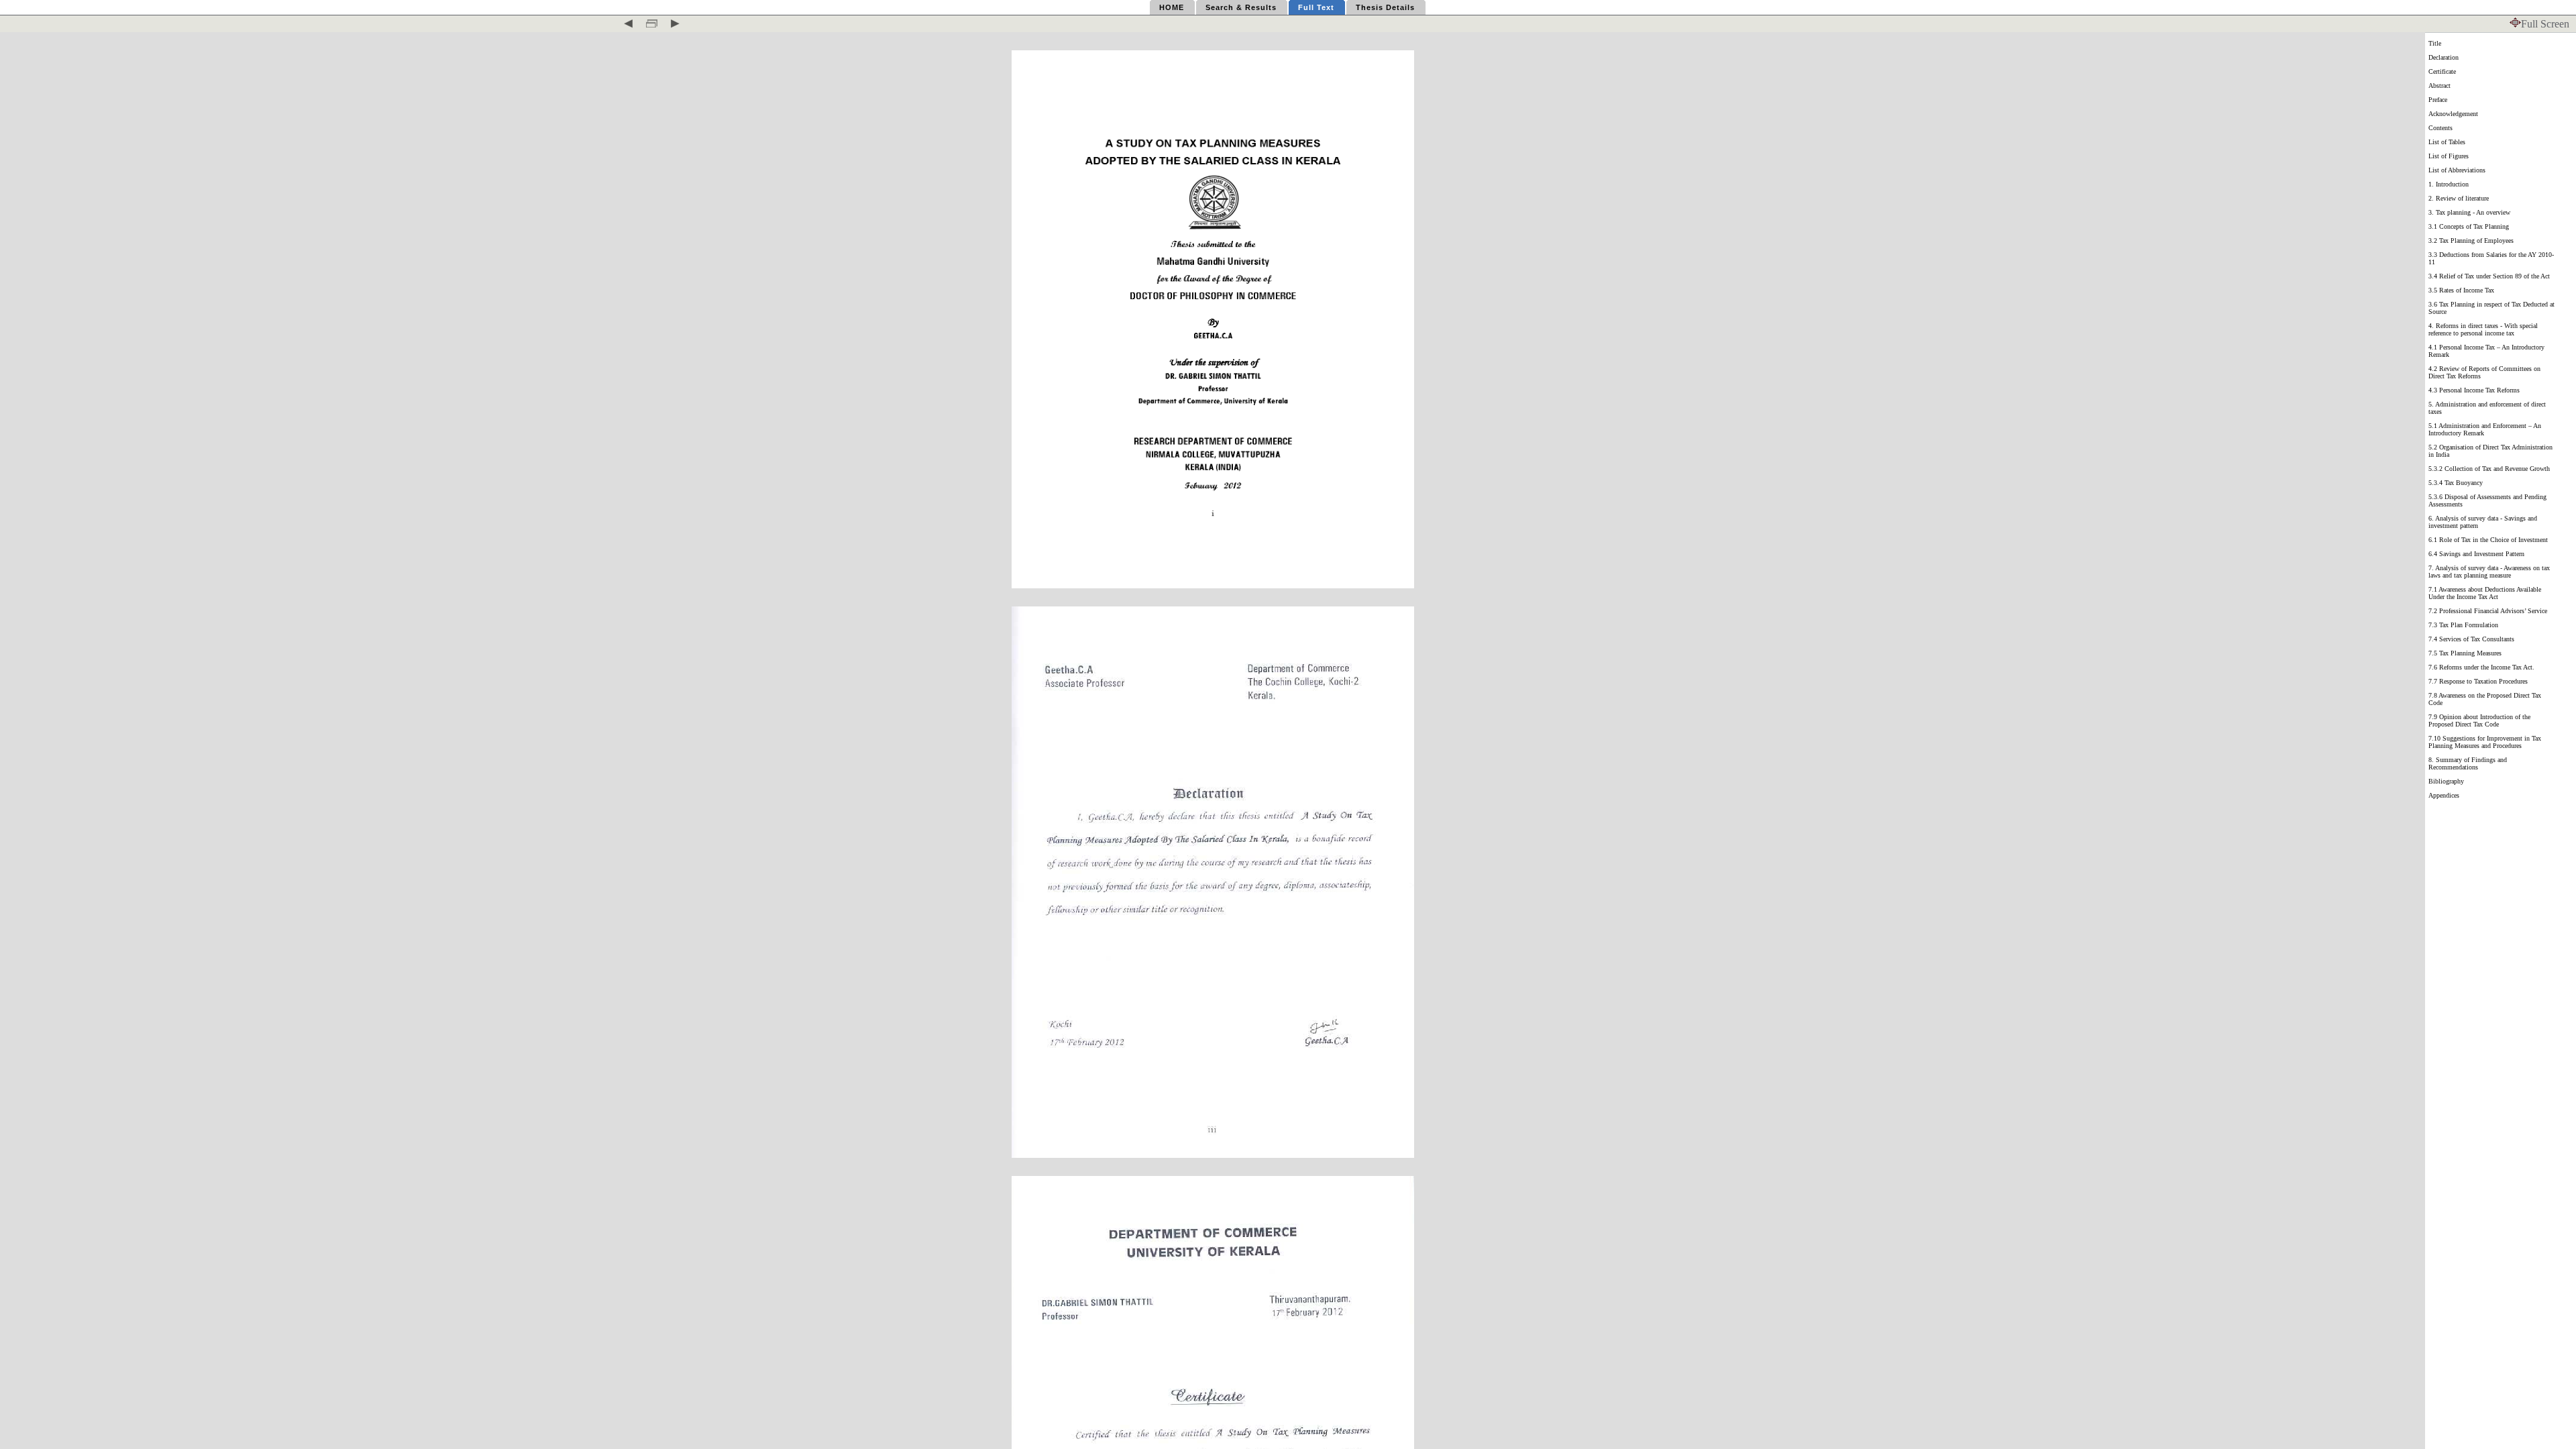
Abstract (2439, 86)
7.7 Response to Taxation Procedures (2478, 681)
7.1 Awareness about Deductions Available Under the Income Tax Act (2485, 593)
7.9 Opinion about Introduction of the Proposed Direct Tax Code (2479, 720)
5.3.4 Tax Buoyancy (2456, 483)
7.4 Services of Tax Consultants (2471, 639)
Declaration (2444, 57)
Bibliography (2446, 781)
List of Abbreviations (2457, 170)
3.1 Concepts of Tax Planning (2469, 226)
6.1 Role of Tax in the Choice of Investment (2488, 540)
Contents (2440, 128)
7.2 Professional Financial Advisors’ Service (2488, 611)
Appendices (2444, 795)
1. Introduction (2449, 184)
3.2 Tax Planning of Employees (2471, 240)
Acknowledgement (2453, 114)
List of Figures (2449, 156)
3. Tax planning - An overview (2469, 212)
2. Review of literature (2459, 198)
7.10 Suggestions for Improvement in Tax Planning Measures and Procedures (2485, 742)
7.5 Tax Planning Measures (2465, 653)
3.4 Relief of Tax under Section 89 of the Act (2489, 276)
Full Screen (2545, 24)
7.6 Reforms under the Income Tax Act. (2481, 667)
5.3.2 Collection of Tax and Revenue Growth (2489, 469)
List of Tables (2447, 142)
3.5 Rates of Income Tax (2461, 290)
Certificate (2442, 71)
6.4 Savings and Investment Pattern (2476, 554)
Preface (2438, 100)
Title (2435, 43)
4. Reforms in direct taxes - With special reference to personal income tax (2483, 329)
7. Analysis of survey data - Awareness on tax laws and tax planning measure (2489, 572)
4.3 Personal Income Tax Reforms (2474, 390)
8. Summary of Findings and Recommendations (2468, 763)
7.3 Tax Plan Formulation (2463, 625)
